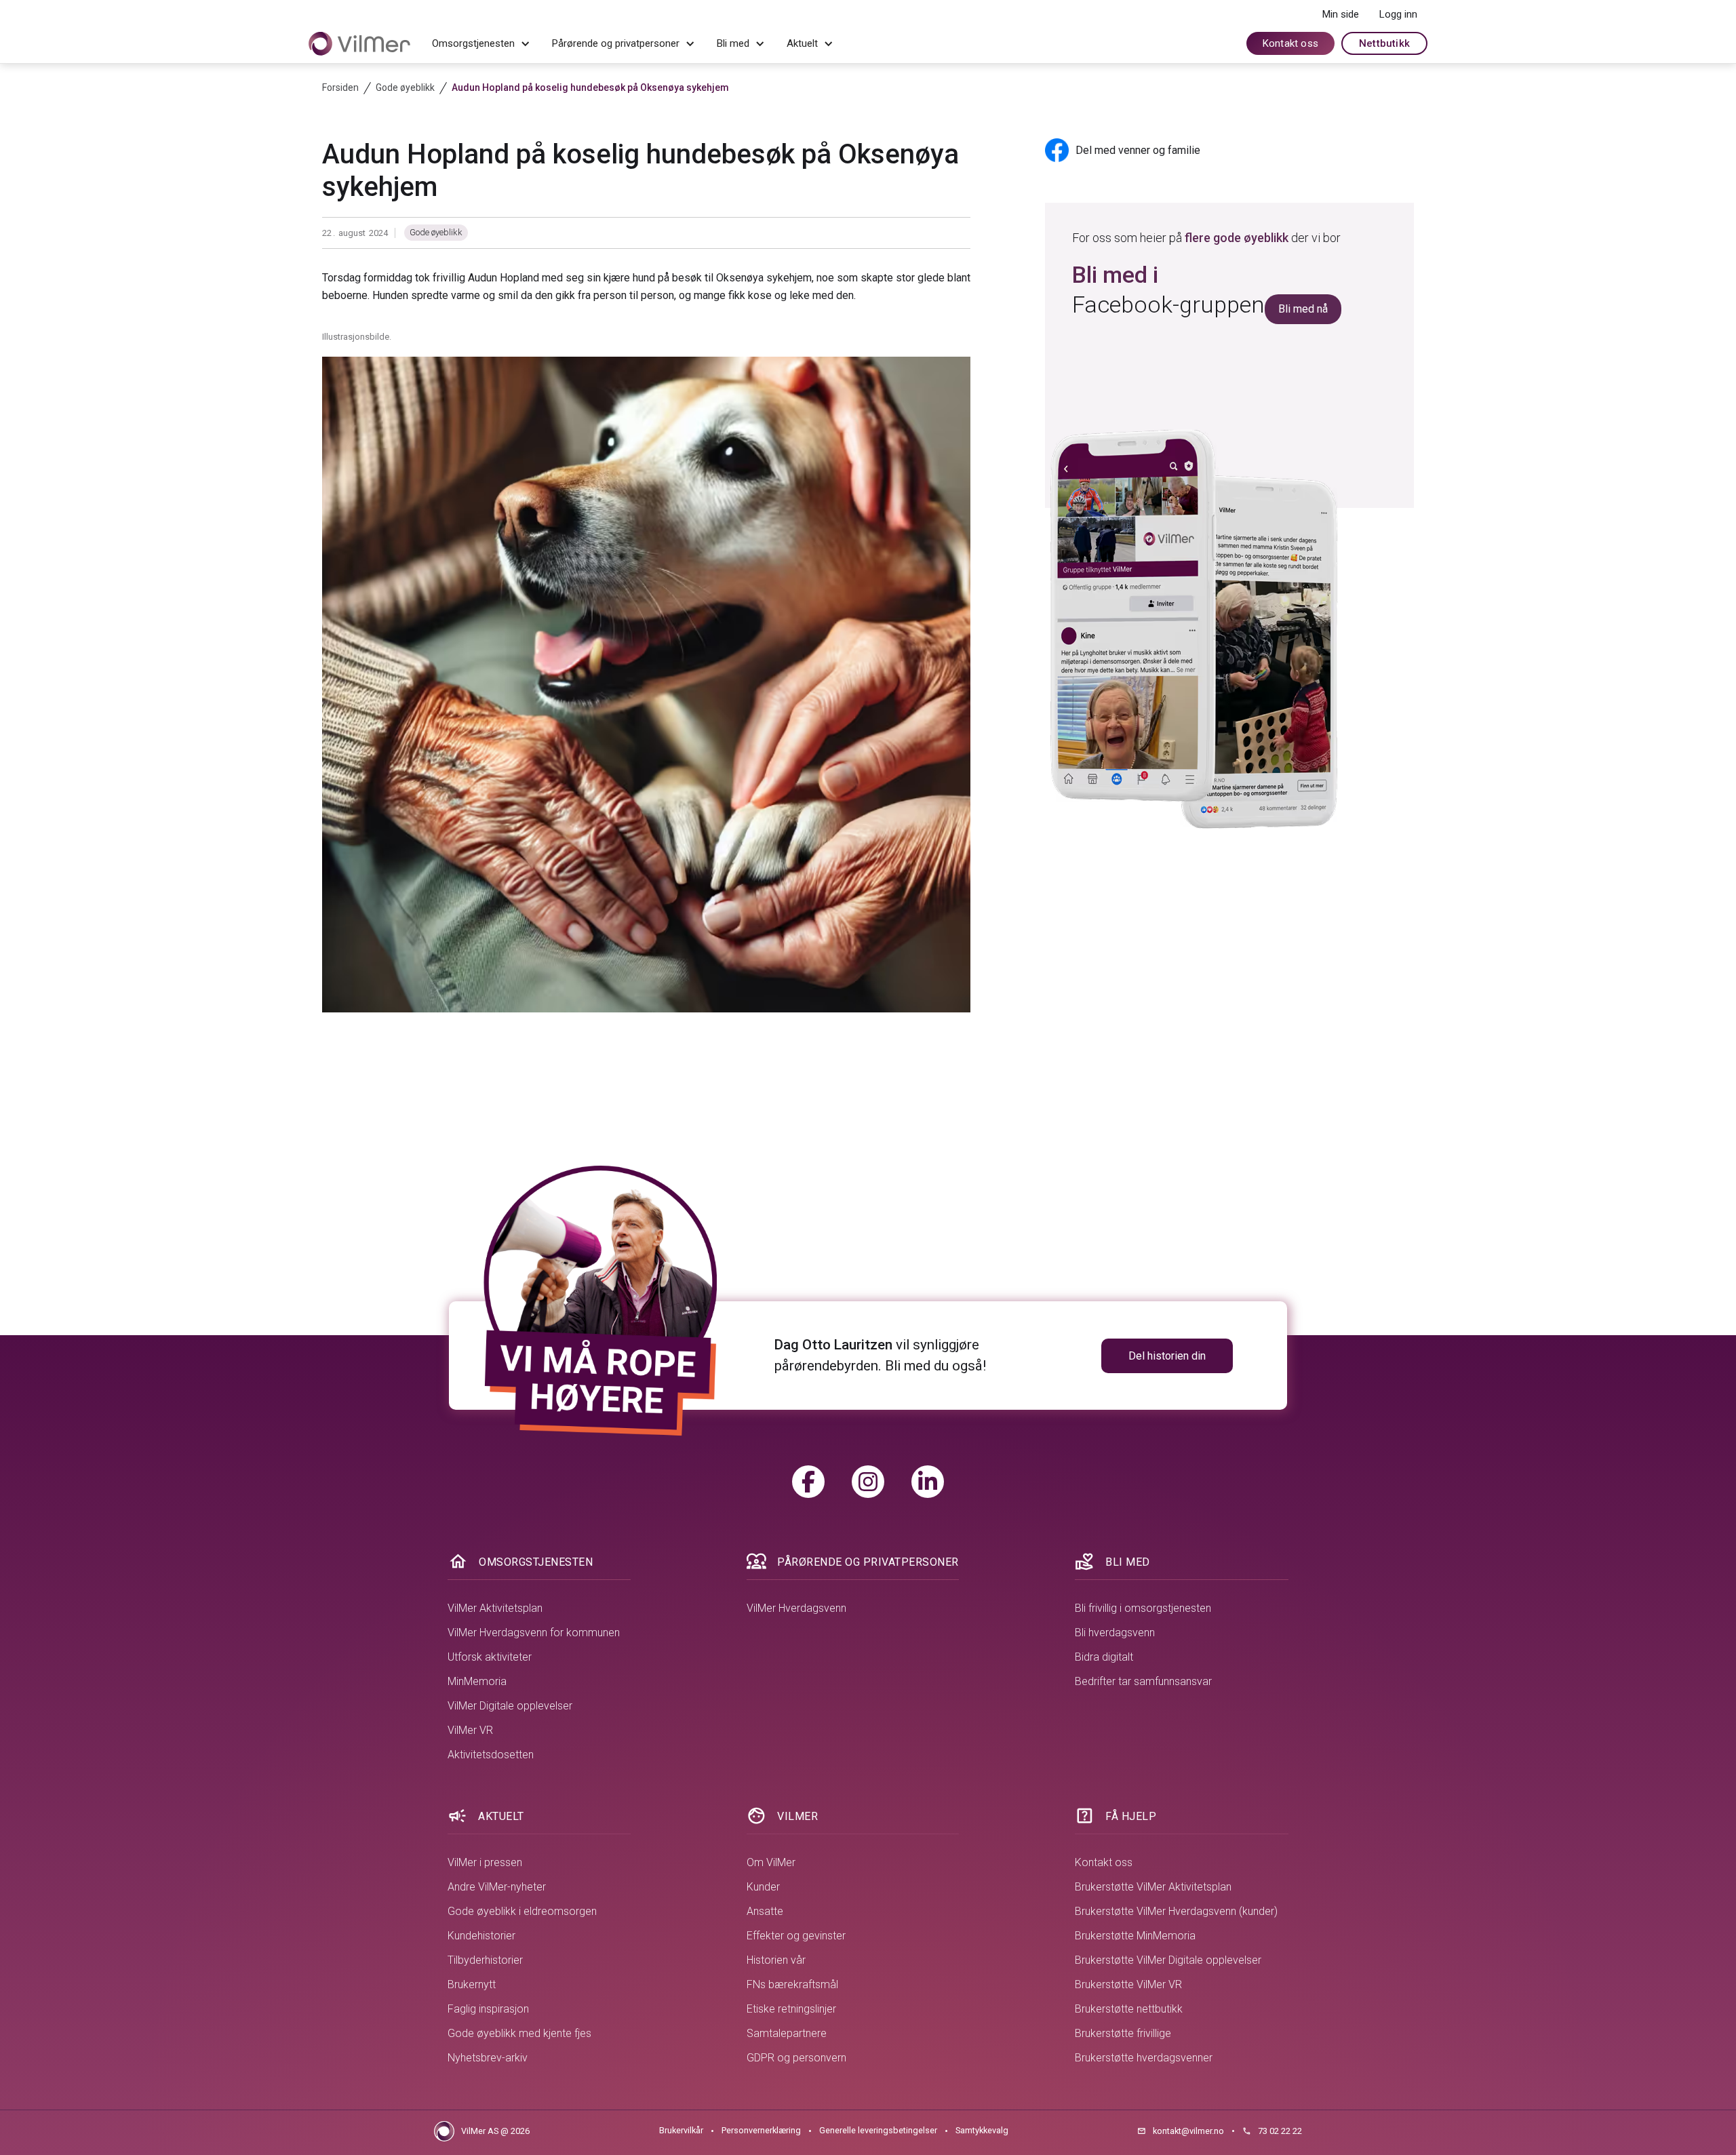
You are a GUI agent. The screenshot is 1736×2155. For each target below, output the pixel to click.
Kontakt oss (1290, 43)
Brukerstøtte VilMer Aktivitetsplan (1153, 1887)
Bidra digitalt (1104, 1657)
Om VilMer (771, 1862)
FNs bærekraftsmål (792, 1984)
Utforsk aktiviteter (490, 1657)
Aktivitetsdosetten (491, 1755)
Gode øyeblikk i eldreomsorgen (522, 1911)
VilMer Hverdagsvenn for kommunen (534, 1633)
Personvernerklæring (761, 2130)
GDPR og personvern (796, 2058)
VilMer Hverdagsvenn (796, 1608)
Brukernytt (472, 1984)
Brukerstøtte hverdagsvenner (1144, 2058)
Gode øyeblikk (436, 232)
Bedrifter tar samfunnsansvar (1143, 1681)
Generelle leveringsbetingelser (878, 2130)
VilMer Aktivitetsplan (495, 1608)
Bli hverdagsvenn (1115, 1633)
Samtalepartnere (787, 2033)
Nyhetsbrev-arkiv (488, 2058)
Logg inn (1398, 14)
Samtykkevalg (982, 2130)
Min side (1341, 14)
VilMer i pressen (485, 1862)
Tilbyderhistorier (485, 1960)
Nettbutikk (1384, 43)
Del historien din (1167, 1356)
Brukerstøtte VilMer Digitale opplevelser (1168, 1960)
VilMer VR (470, 1730)
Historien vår (776, 1960)
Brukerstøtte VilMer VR (1128, 1984)
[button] (481, 44)
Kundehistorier (481, 1936)
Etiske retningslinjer (791, 2009)
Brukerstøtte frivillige (1123, 2033)
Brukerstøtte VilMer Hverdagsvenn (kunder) (1176, 1911)
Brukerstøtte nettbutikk (1129, 2009)
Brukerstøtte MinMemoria (1135, 1936)
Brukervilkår (681, 2130)
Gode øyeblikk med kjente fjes (519, 2033)
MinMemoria (477, 1681)
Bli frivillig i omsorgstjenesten (1143, 1608)
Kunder (763, 1887)
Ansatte (765, 1911)
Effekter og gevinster (796, 1936)
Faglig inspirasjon (488, 2009)
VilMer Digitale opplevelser (510, 1706)
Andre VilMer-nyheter (497, 1887)
